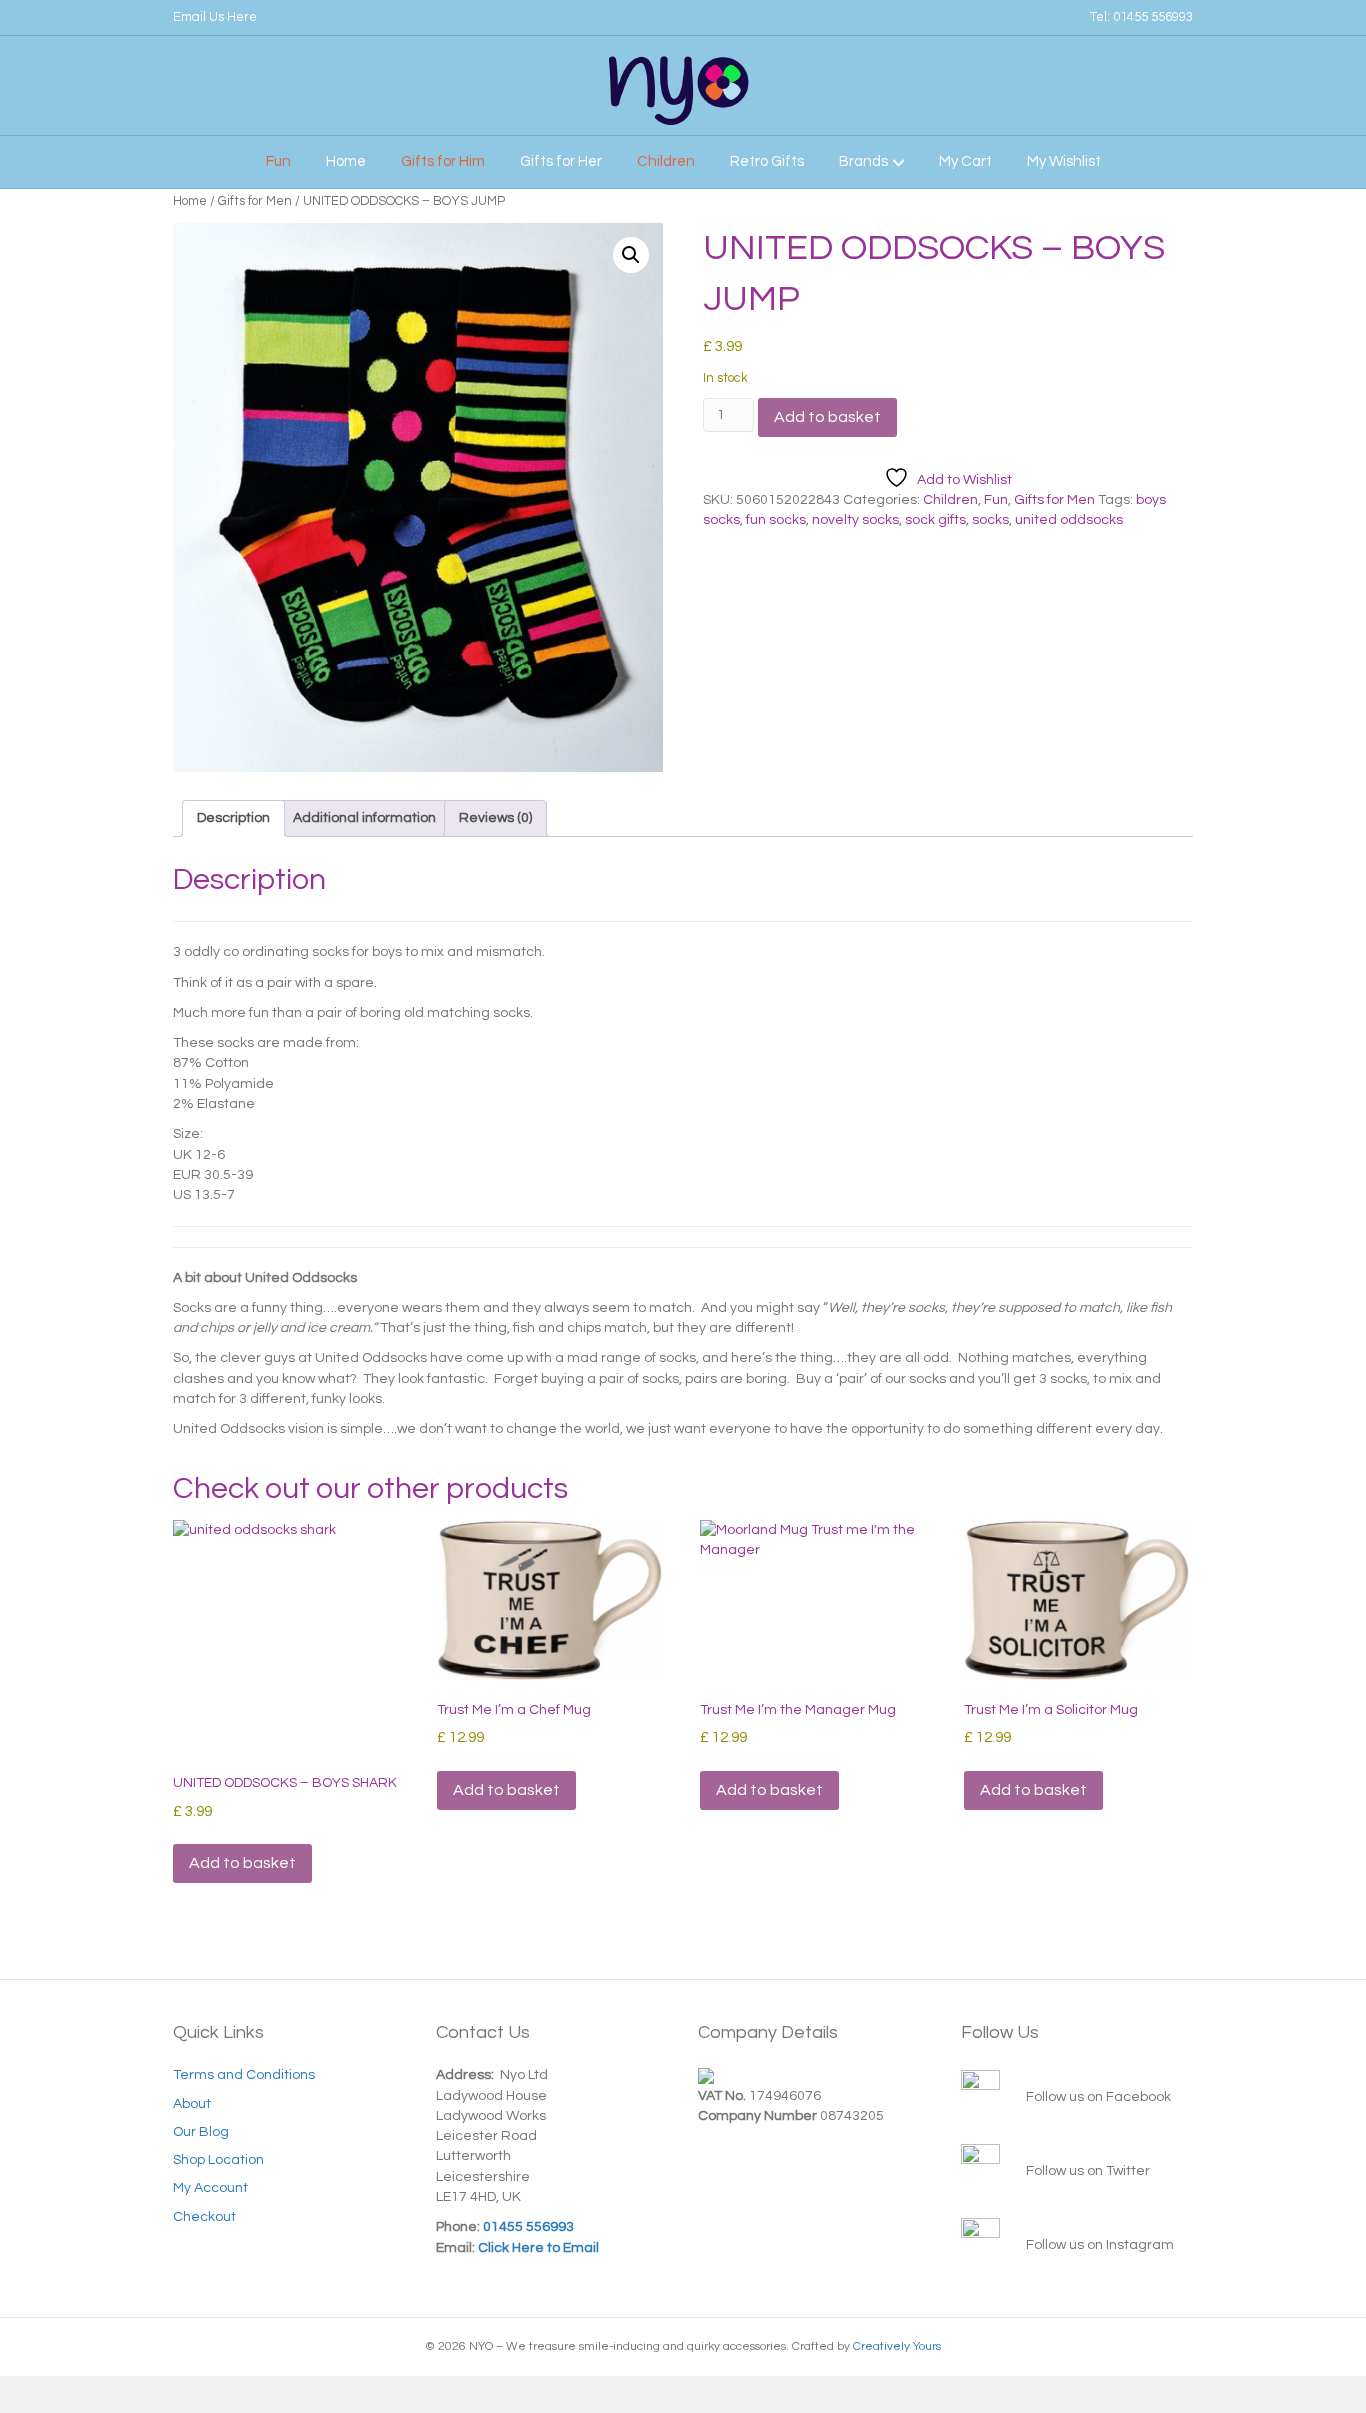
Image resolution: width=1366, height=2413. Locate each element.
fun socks (776, 520)
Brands (863, 161)
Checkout (204, 2217)
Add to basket (827, 417)
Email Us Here (215, 17)
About (192, 2104)
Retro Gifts (767, 161)
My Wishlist (1064, 161)
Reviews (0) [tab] (495, 818)
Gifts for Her (561, 161)
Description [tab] (233, 818)
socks (990, 520)
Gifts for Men (255, 201)
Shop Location (218, 2160)
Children (666, 161)
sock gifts (935, 520)
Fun (278, 161)
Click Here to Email (537, 2248)
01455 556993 (1153, 17)
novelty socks (855, 520)
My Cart (965, 161)
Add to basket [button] (242, 1863)
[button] (631, 255)
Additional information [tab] (364, 818)
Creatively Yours (897, 2346)
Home (346, 161)
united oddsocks (1069, 520)
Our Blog (201, 2132)
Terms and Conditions (244, 2075)
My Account (210, 2188)
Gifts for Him (443, 161)
